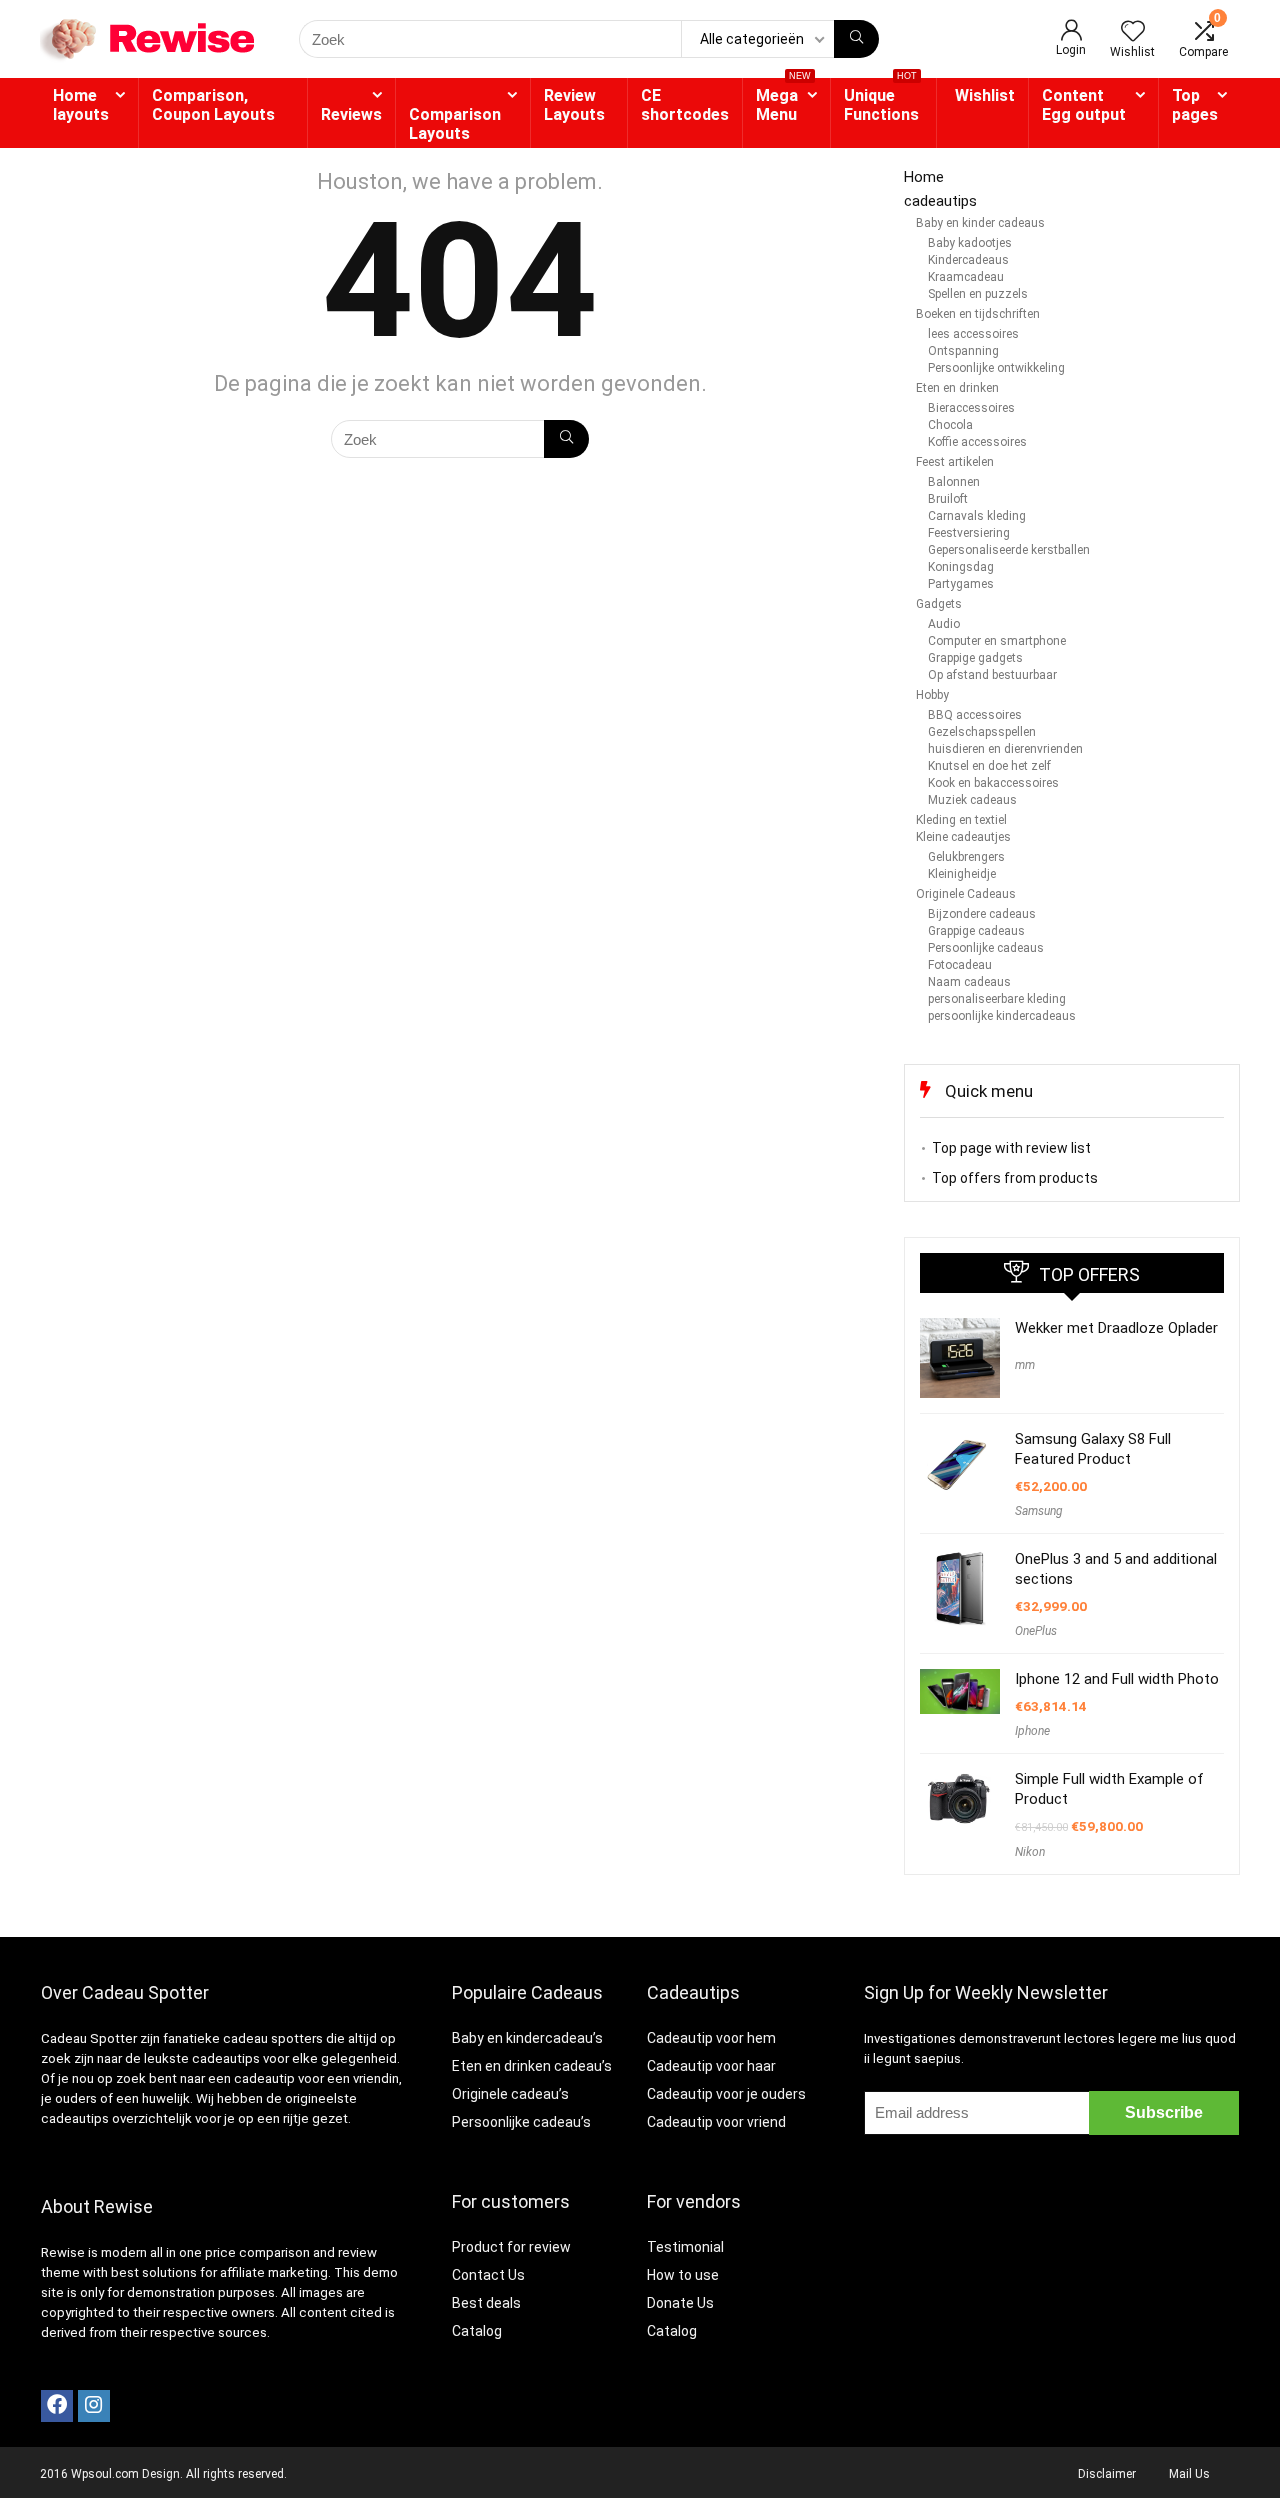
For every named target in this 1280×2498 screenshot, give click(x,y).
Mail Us (1189, 2474)
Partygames (961, 584)
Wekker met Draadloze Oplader (1116, 1328)
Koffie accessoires (977, 442)
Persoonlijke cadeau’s (521, 2122)
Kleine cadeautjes (963, 837)
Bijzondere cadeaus (982, 914)
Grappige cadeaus (976, 931)
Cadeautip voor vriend (716, 2122)
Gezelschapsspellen (982, 732)
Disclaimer (1107, 2474)
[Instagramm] (94, 2406)
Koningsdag (961, 567)
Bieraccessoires (971, 408)
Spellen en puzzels (978, 294)
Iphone (1032, 1731)
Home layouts (81, 105)
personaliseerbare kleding (997, 999)
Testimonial (685, 2247)
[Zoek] (856, 39)
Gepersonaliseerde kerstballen (1009, 550)
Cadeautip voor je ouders (726, 2094)
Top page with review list (1011, 1148)
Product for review (511, 2247)
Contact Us (488, 2275)
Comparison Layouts (455, 124)
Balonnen (954, 482)
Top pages (1195, 105)
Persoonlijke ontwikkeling (996, 368)
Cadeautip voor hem (711, 2038)
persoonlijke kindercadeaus (1002, 1016)
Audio (944, 624)
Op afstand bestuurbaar (992, 675)
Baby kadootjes (970, 243)
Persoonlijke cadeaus (986, 948)
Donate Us (680, 2303)
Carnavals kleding (977, 516)
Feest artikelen (955, 462)
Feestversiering (969, 533)
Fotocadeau (960, 965)
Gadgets (939, 604)
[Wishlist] (1133, 33)
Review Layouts (574, 105)
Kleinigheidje (962, 874)
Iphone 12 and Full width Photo (1117, 1679)
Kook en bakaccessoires (993, 783)
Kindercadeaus (968, 260)
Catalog (477, 2331)
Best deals (486, 2303)
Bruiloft (948, 499)
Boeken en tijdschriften (978, 314)
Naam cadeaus (969, 982)
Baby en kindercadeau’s (527, 2038)
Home (924, 177)
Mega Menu (783, 101)
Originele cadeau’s (510, 2094)
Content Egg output (1084, 105)
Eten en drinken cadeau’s (532, 2066)
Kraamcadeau (966, 277)
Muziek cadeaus (972, 800)
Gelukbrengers (966, 857)
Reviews (351, 114)
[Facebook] (57, 2406)
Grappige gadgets (975, 658)
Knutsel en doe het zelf (989, 766)
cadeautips (940, 201)
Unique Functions (881, 101)
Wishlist (985, 95)
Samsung (1039, 1511)
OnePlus (1036, 1631)
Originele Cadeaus (966, 894)
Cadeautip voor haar (711, 2066)
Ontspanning (963, 351)
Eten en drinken (957, 388)
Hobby (932, 695)
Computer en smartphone (997, 641)
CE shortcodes (685, 105)
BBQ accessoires (975, 715)
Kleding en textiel (961, 820)
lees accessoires (973, 334)
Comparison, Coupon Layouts (213, 105)
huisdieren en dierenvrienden (1005, 749)
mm (1025, 1365)
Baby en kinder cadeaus (980, 223)
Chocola (950, 425)
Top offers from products (1015, 1178)
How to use (683, 2275)
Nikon (1030, 1852)
